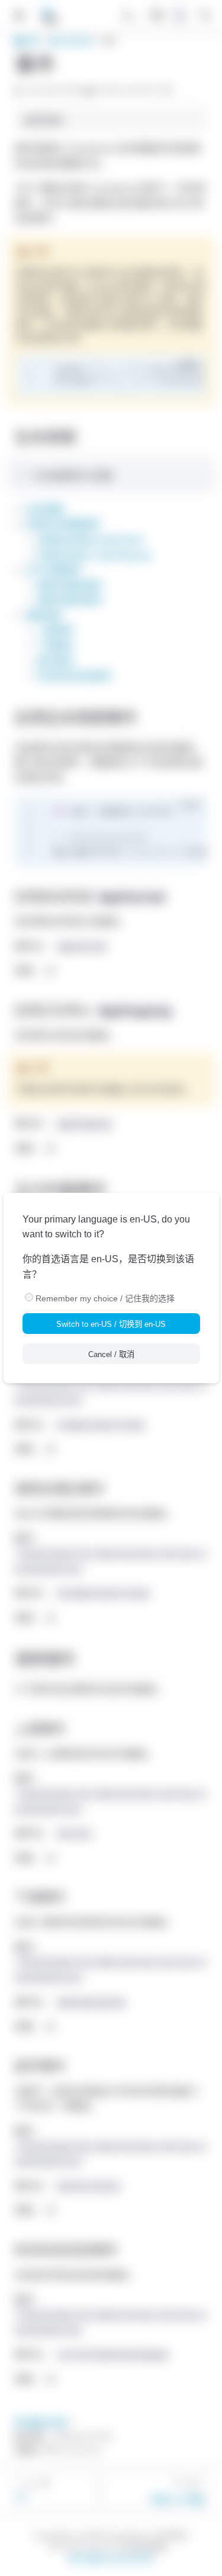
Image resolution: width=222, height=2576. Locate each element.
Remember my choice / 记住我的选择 (105, 1298)
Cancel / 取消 (111, 1354)
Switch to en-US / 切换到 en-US (111, 1324)
